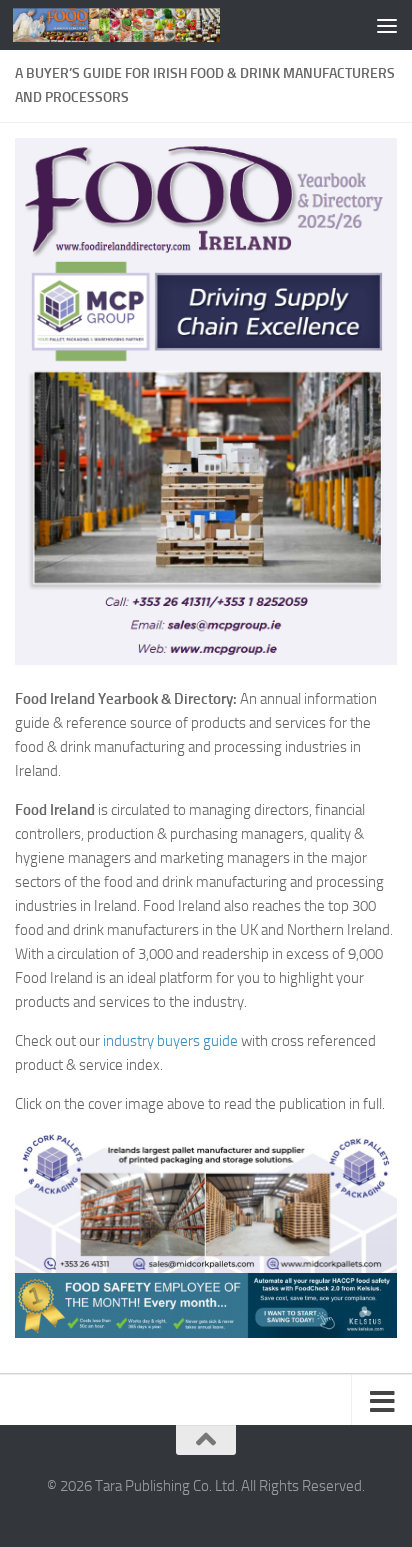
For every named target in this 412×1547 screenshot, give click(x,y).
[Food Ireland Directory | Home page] (151, 25)
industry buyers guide (170, 1041)
